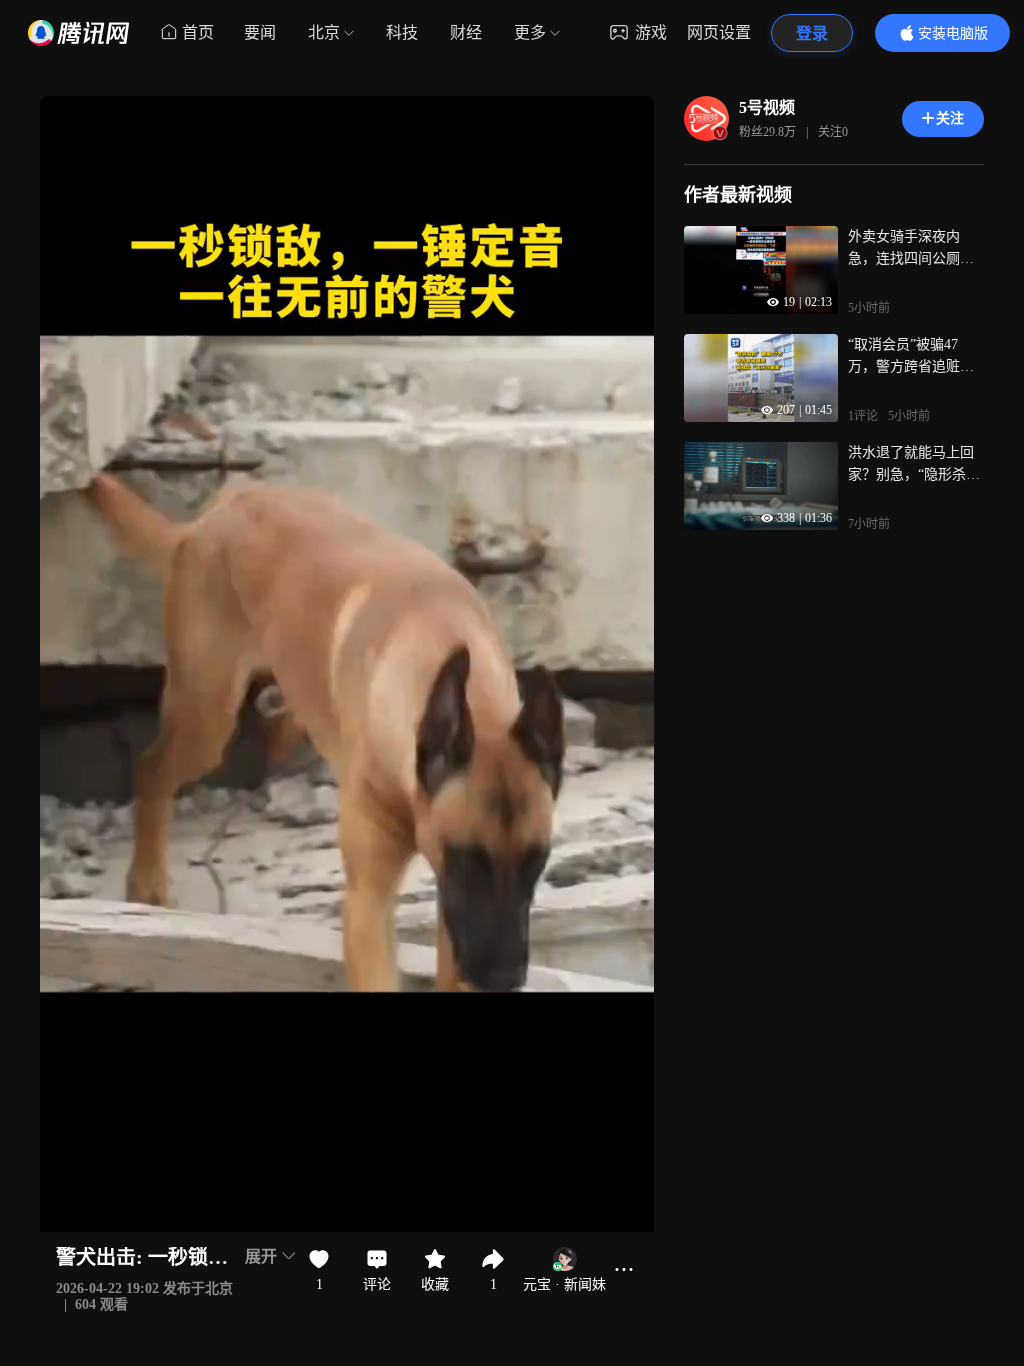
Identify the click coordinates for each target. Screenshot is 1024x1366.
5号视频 (767, 107)
